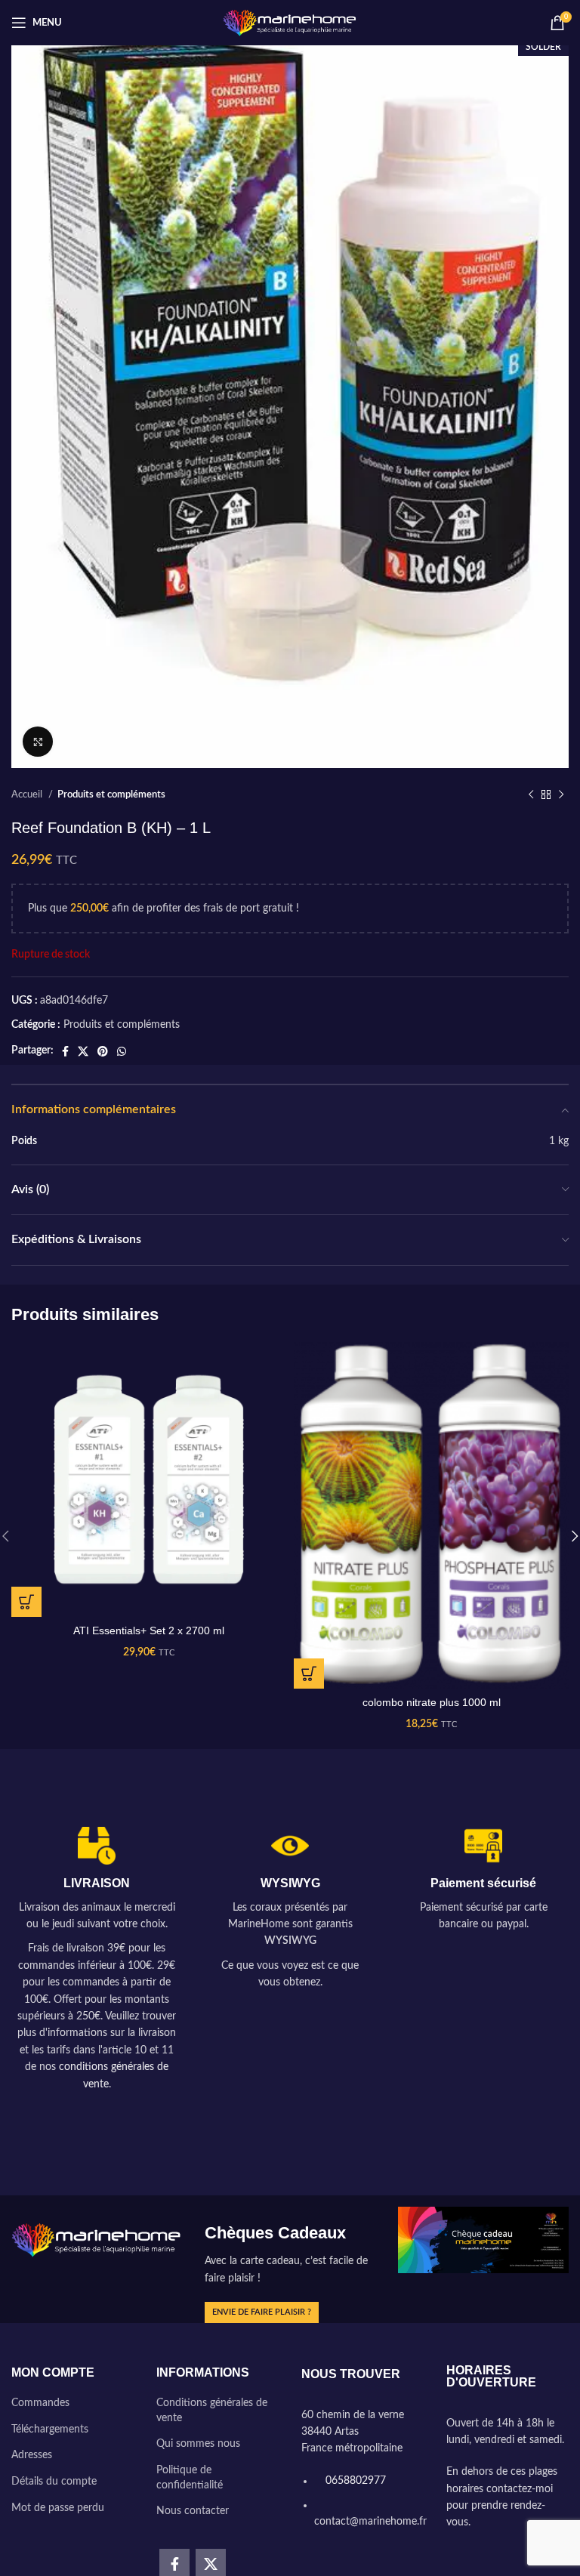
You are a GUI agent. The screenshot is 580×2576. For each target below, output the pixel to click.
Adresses (32, 2455)
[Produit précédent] (531, 795)
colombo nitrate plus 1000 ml (432, 1702)
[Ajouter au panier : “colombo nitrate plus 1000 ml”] (309, 1674)
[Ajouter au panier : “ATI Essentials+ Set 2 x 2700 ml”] (26, 1602)
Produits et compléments (111, 794)
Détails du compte (54, 2482)
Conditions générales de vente (212, 2411)
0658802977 (354, 2481)
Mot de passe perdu (58, 2508)
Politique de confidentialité (190, 2478)
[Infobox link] (97, 1960)
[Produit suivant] (561, 795)
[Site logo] (290, 23)
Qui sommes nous (198, 2444)
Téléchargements (50, 2429)
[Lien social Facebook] (65, 1051)
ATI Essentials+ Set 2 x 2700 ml (149, 1630)
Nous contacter (193, 2511)
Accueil (28, 794)
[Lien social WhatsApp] (122, 1051)
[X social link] (83, 1051)
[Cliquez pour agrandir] (38, 742)
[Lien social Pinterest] (103, 1051)
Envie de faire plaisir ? (262, 2312)
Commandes (40, 2403)
